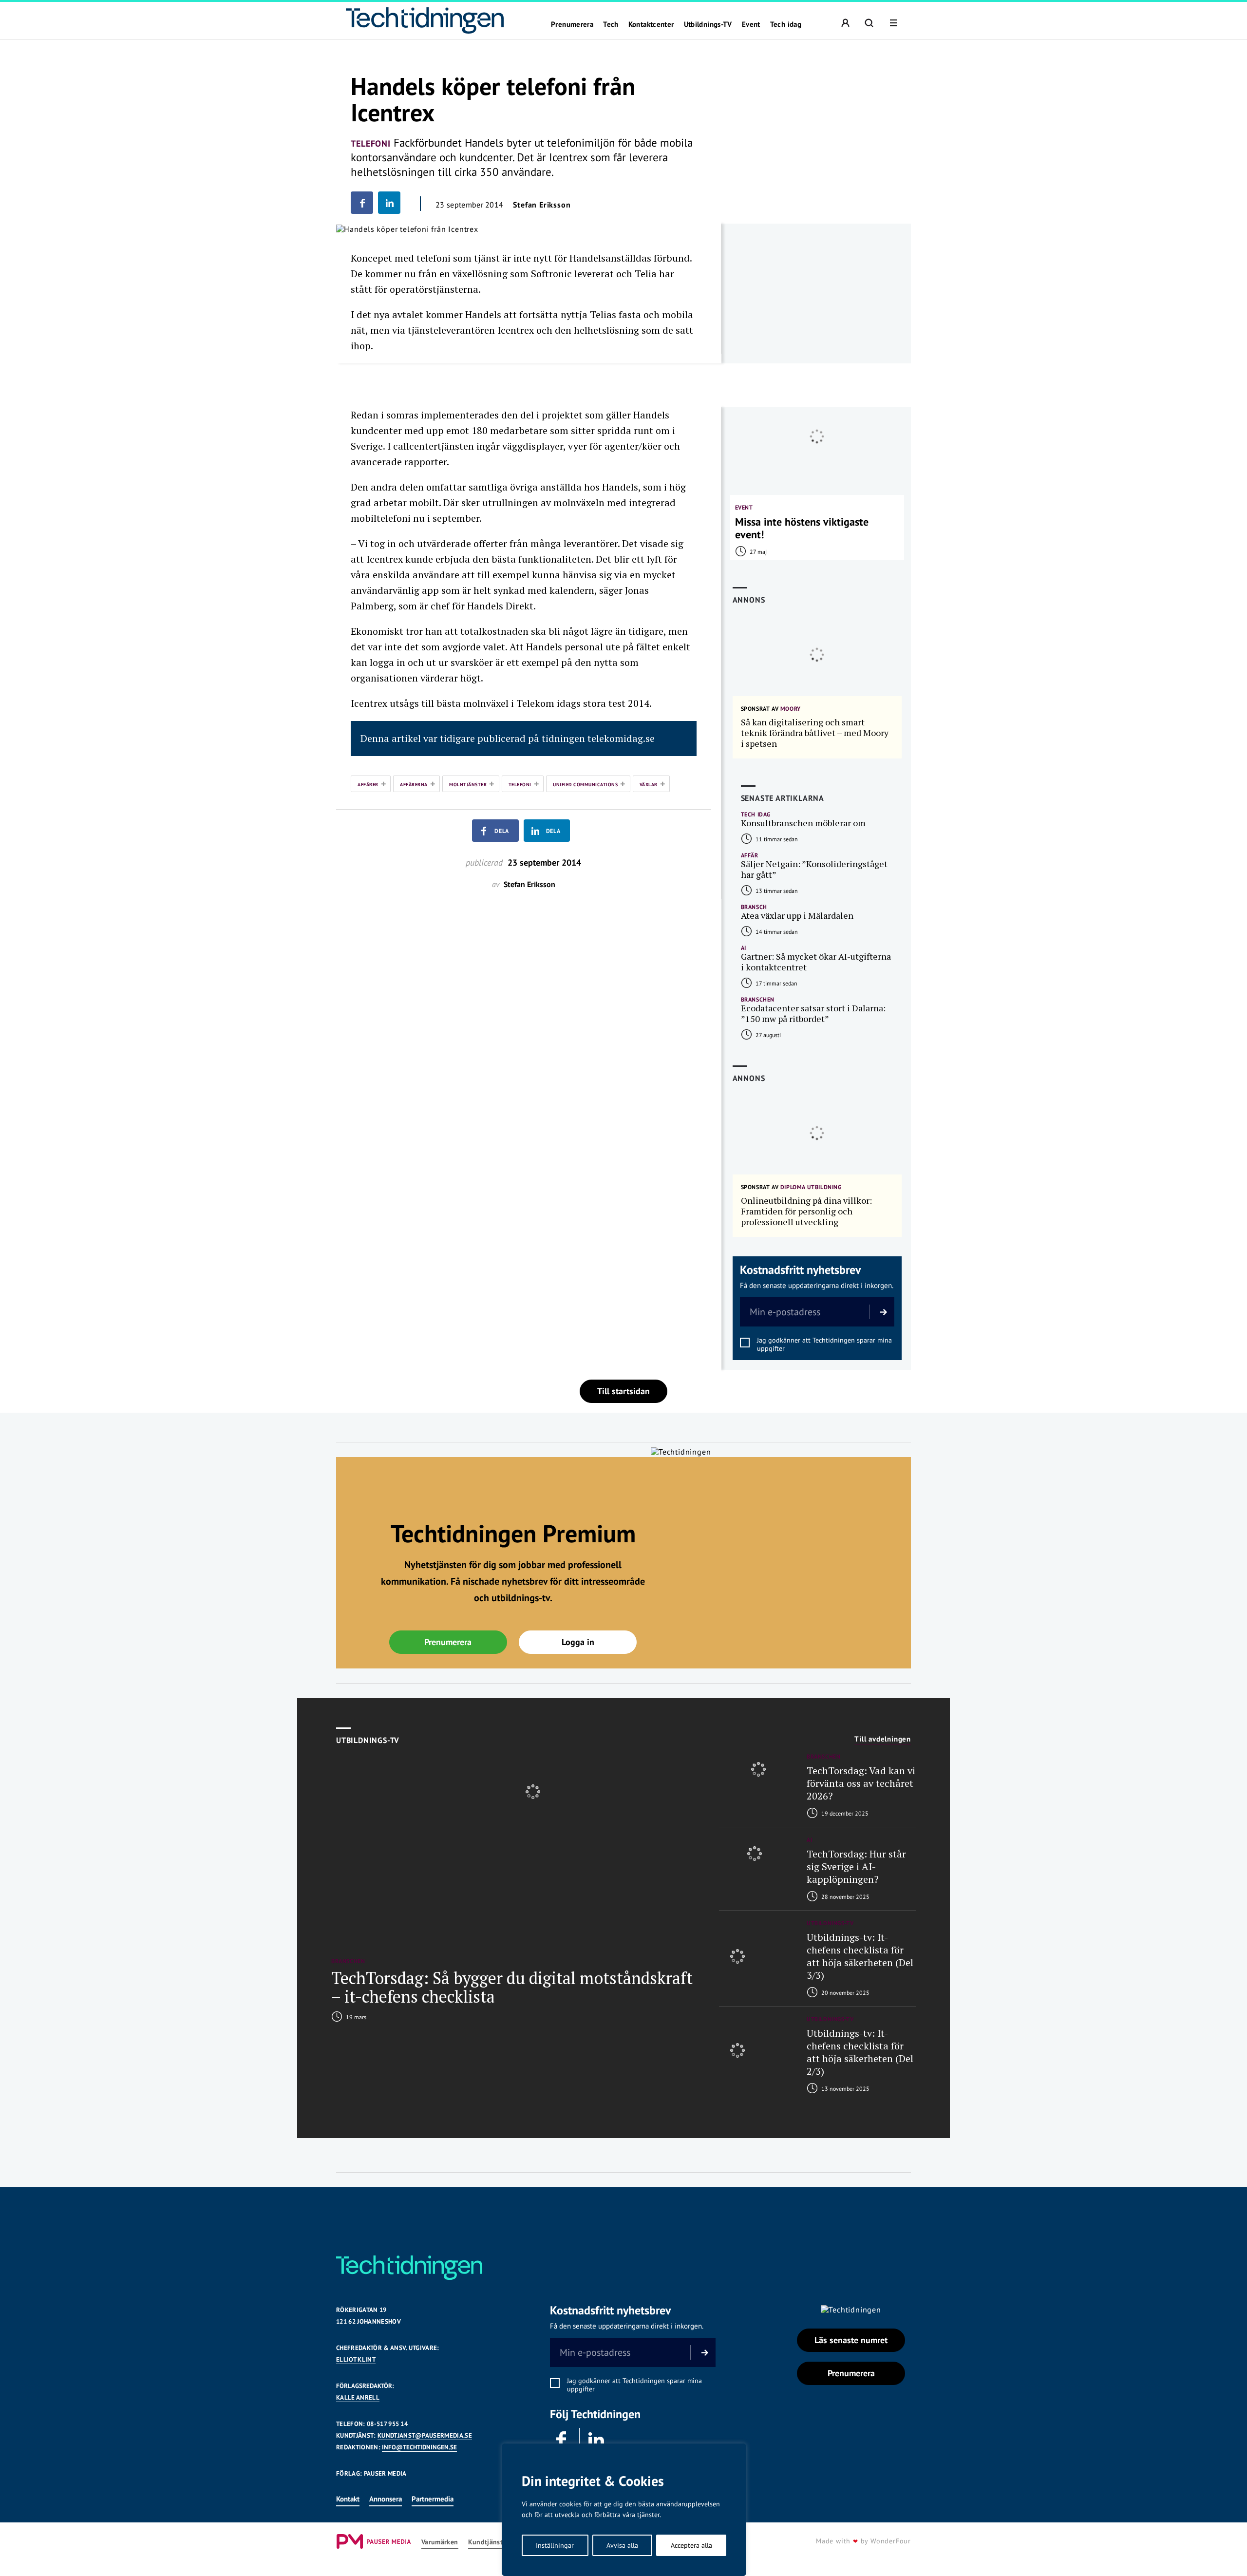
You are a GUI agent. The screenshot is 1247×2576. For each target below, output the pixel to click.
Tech (611, 24)
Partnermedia (433, 2499)
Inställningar (555, 2545)
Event (751, 24)
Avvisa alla (622, 2545)
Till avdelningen (883, 1739)
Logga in (578, 1642)
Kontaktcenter (651, 24)
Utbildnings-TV (708, 24)
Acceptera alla (691, 2545)
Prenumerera (572, 24)
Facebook (562, 2440)
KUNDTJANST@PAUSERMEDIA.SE (425, 2435)
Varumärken (440, 2542)
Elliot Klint (356, 2359)
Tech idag (786, 24)
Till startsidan (623, 1391)
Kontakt (348, 2499)
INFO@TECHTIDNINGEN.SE (419, 2447)
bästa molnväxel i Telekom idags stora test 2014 (543, 703)
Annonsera (386, 2499)
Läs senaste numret (851, 2340)
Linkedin (597, 2440)
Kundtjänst (486, 2542)
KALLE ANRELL (358, 2397)
